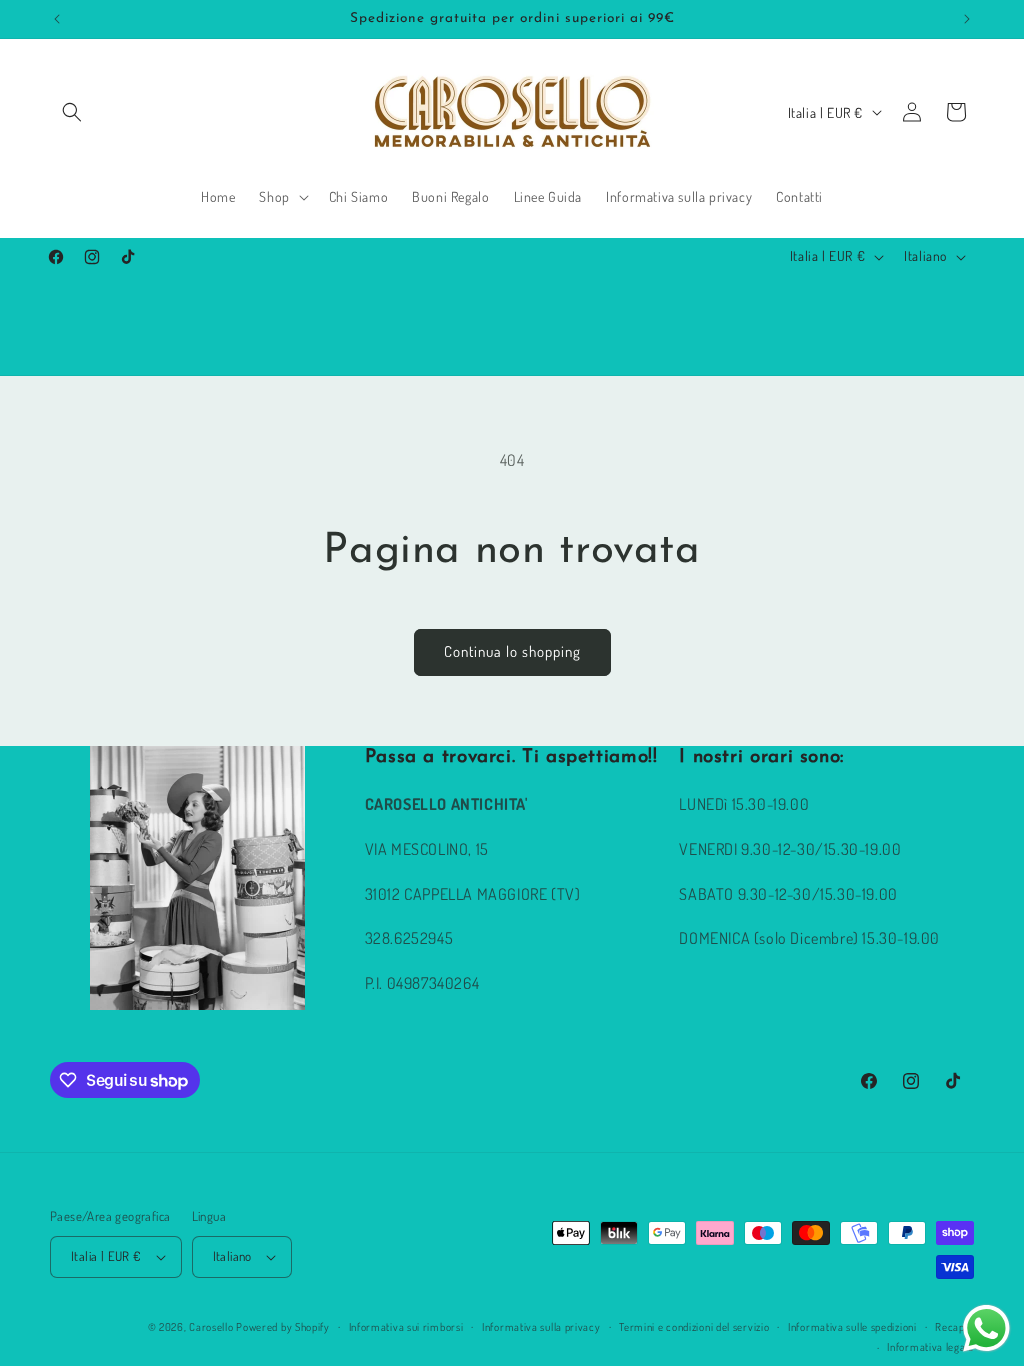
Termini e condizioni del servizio (694, 1327)
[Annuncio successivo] (967, 19)
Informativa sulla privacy (541, 1327)
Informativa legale (930, 1347)
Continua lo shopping (512, 651)
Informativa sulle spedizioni (852, 1327)
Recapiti (954, 1327)
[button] (72, 112)
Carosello (211, 1327)
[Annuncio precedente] (57, 19)
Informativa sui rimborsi (406, 1327)
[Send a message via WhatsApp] (986, 1328)
